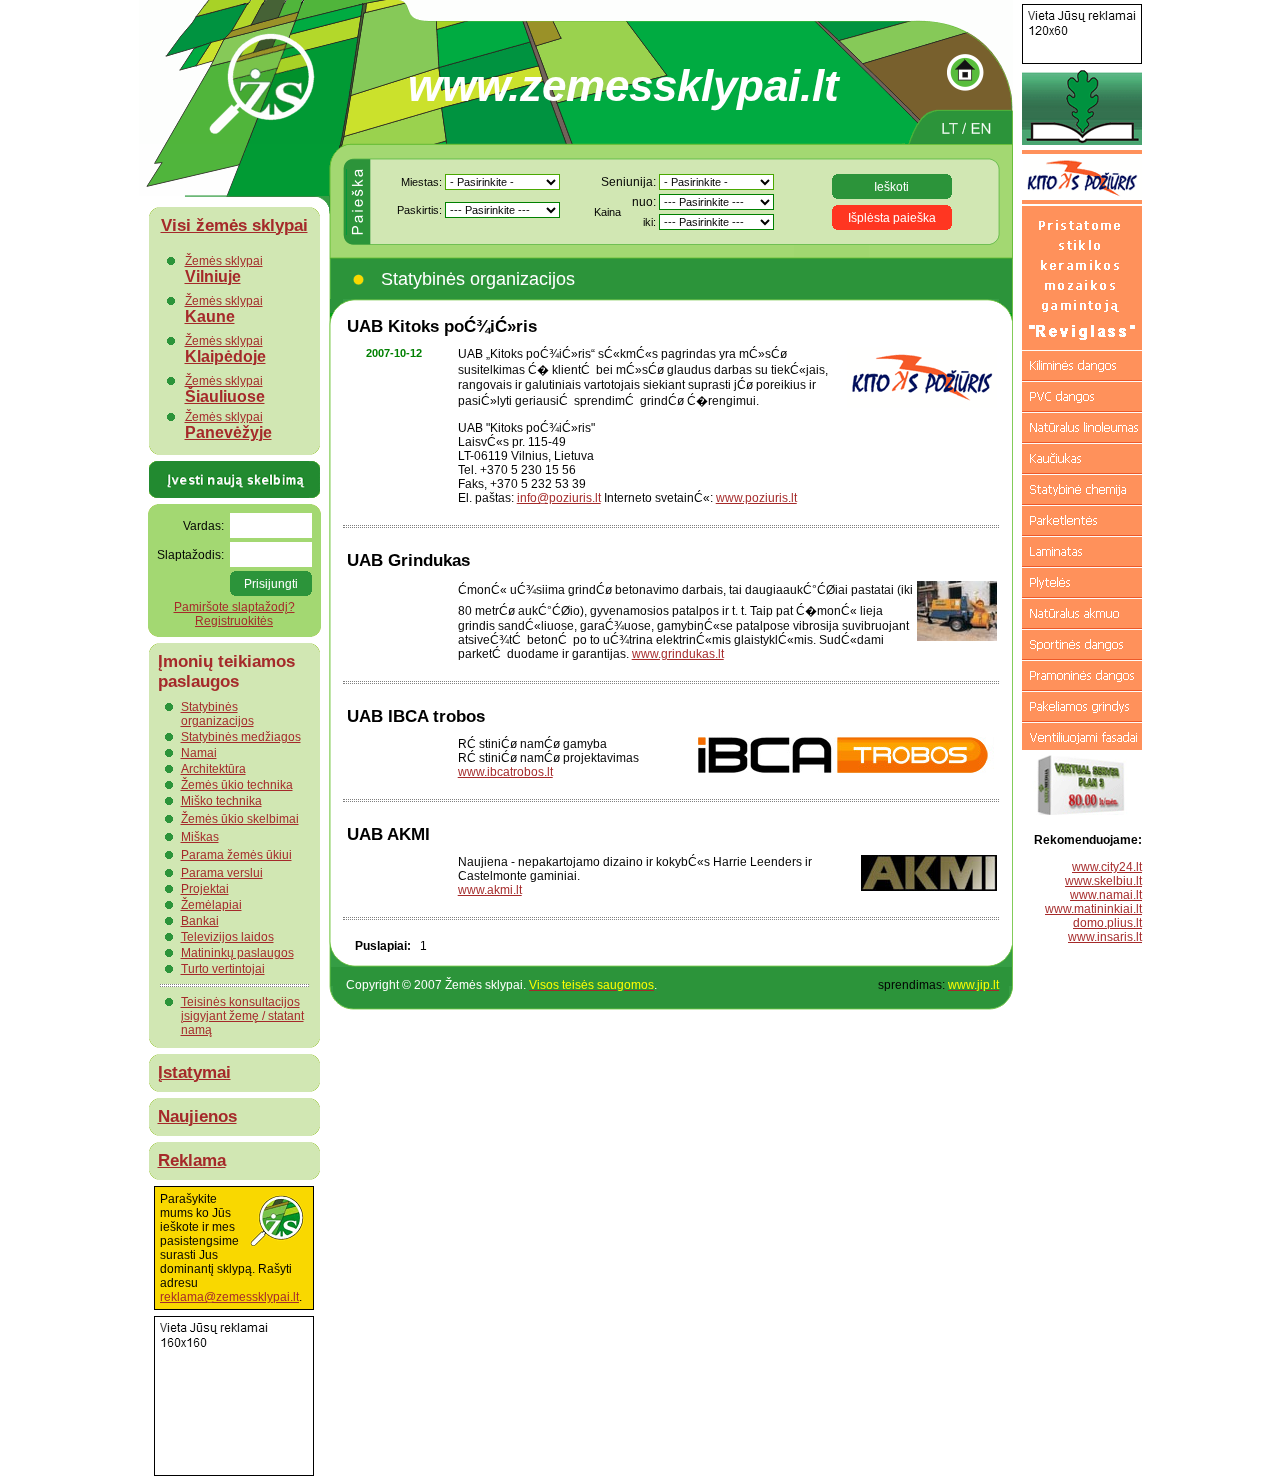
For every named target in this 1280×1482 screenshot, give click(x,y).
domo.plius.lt (1107, 923)
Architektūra (213, 769)
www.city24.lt (1107, 867)
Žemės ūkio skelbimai (240, 819)
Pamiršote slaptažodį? (234, 607)
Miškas (200, 837)
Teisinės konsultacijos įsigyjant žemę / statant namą (242, 1016)
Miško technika (221, 801)
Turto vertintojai (223, 969)
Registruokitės (234, 621)
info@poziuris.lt (559, 498)
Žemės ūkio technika (237, 785)
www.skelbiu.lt (1103, 881)
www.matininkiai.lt (1093, 909)
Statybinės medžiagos (241, 737)
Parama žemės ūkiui (236, 855)
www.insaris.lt (1105, 937)
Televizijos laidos (227, 937)
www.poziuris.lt (756, 498)
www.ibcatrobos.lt (505, 772)
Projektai (205, 889)
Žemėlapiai (211, 905)
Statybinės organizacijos (217, 714)
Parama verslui (222, 873)
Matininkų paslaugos (237, 953)
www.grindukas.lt (678, 654)
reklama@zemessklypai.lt (229, 1297)
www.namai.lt (1106, 895)
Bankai (200, 921)
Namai (199, 753)
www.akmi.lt (490, 890)
